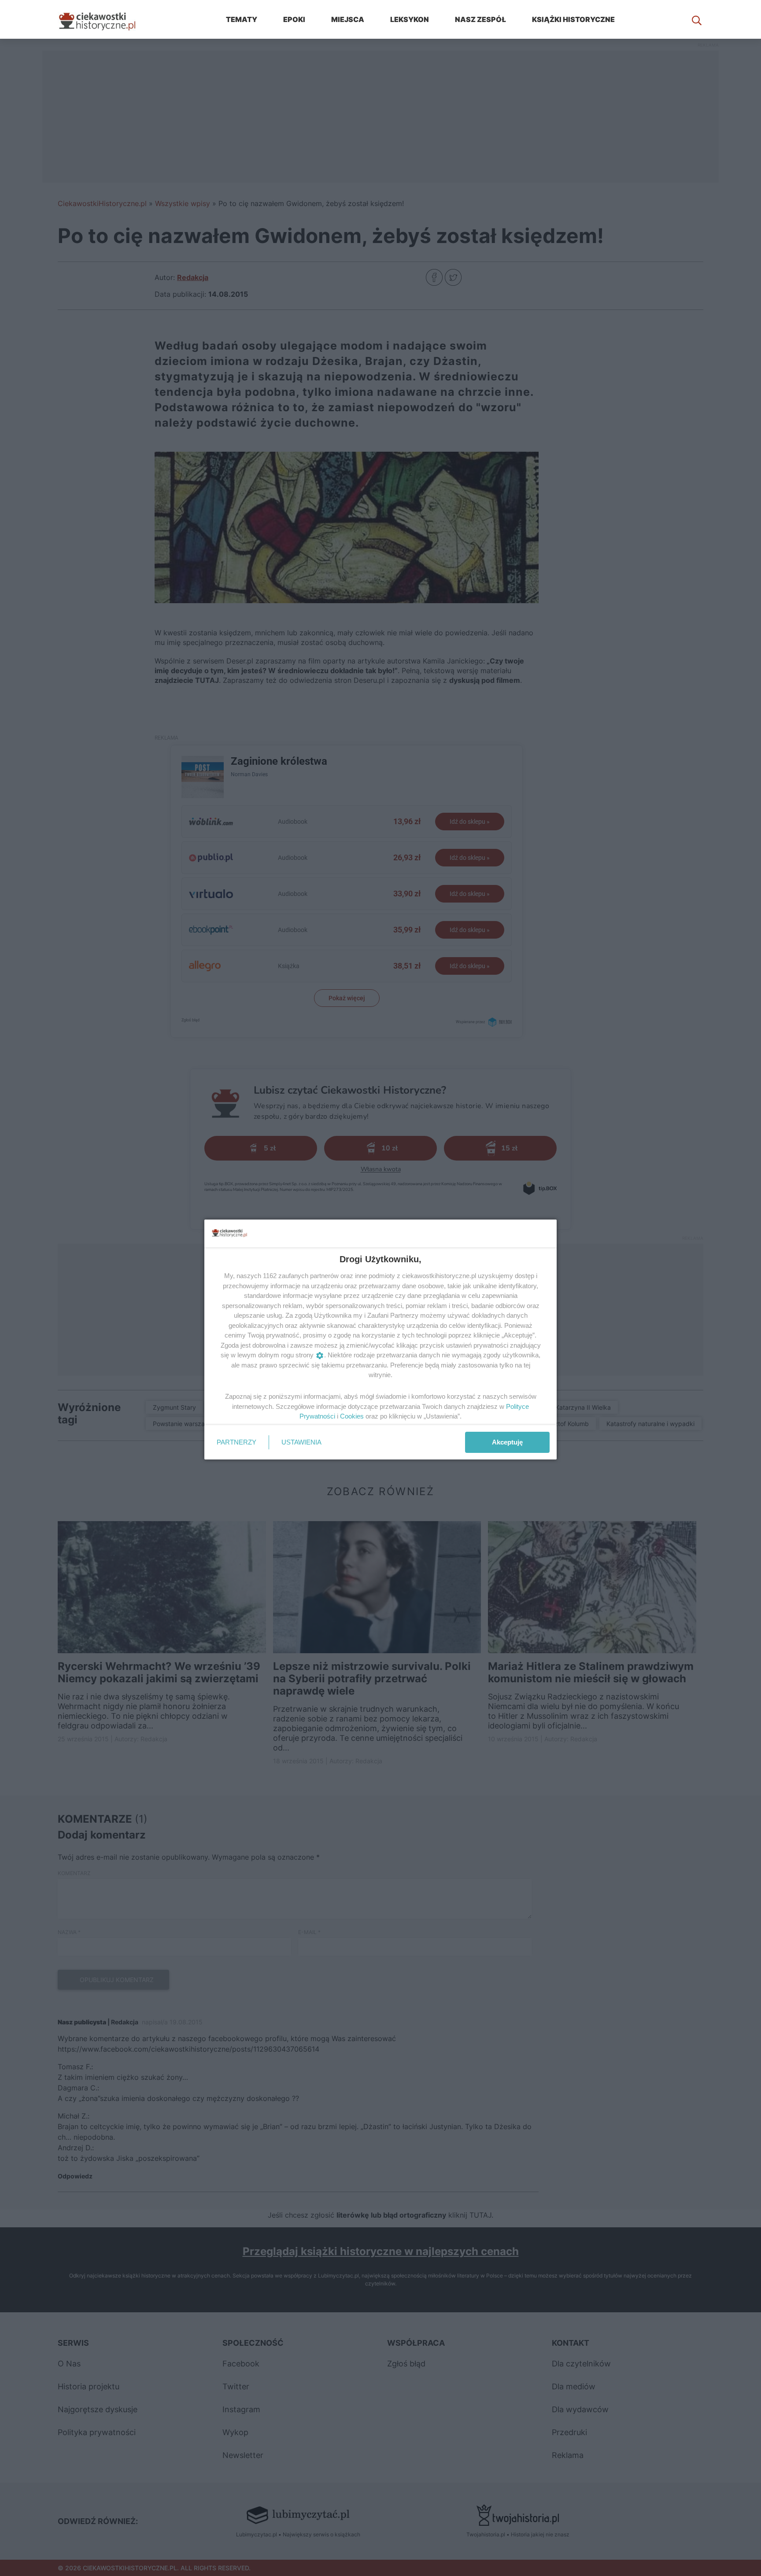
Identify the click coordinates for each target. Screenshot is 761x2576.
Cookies (352, 1416)
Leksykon (410, 19)
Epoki (294, 19)
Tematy (242, 19)
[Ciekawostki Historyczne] (104, 19)
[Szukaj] (697, 19)
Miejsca (348, 19)
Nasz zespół (480, 19)
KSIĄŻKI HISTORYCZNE (573, 19)
